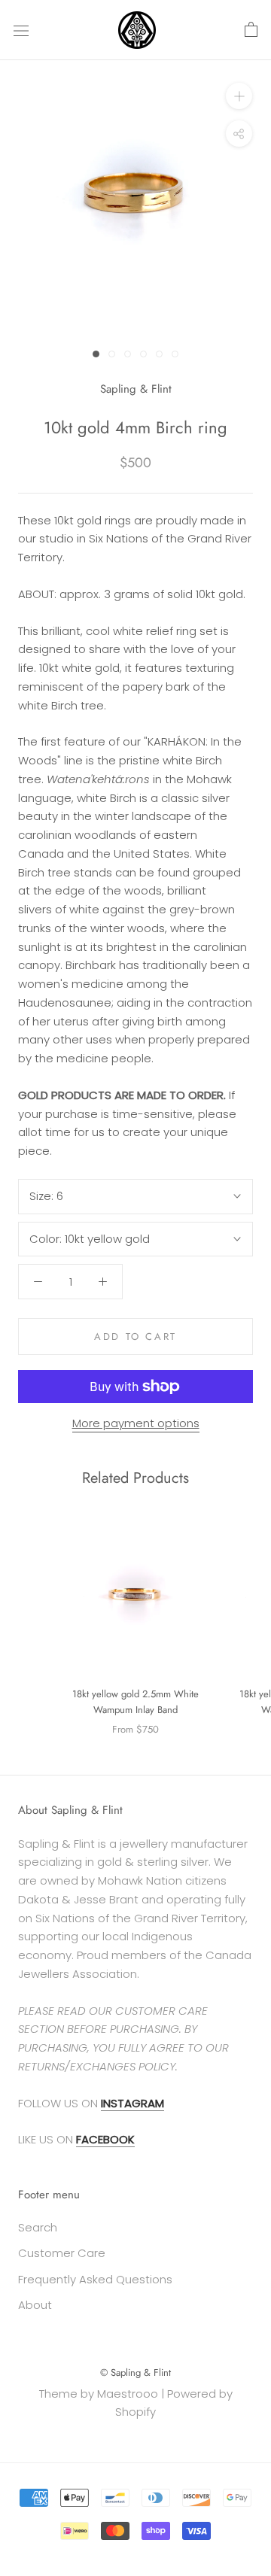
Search (38, 2227)
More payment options (136, 1423)
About (35, 2305)
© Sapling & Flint (135, 2372)
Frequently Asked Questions (95, 2279)
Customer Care (62, 2253)
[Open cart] (251, 30)
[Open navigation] (21, 30)
